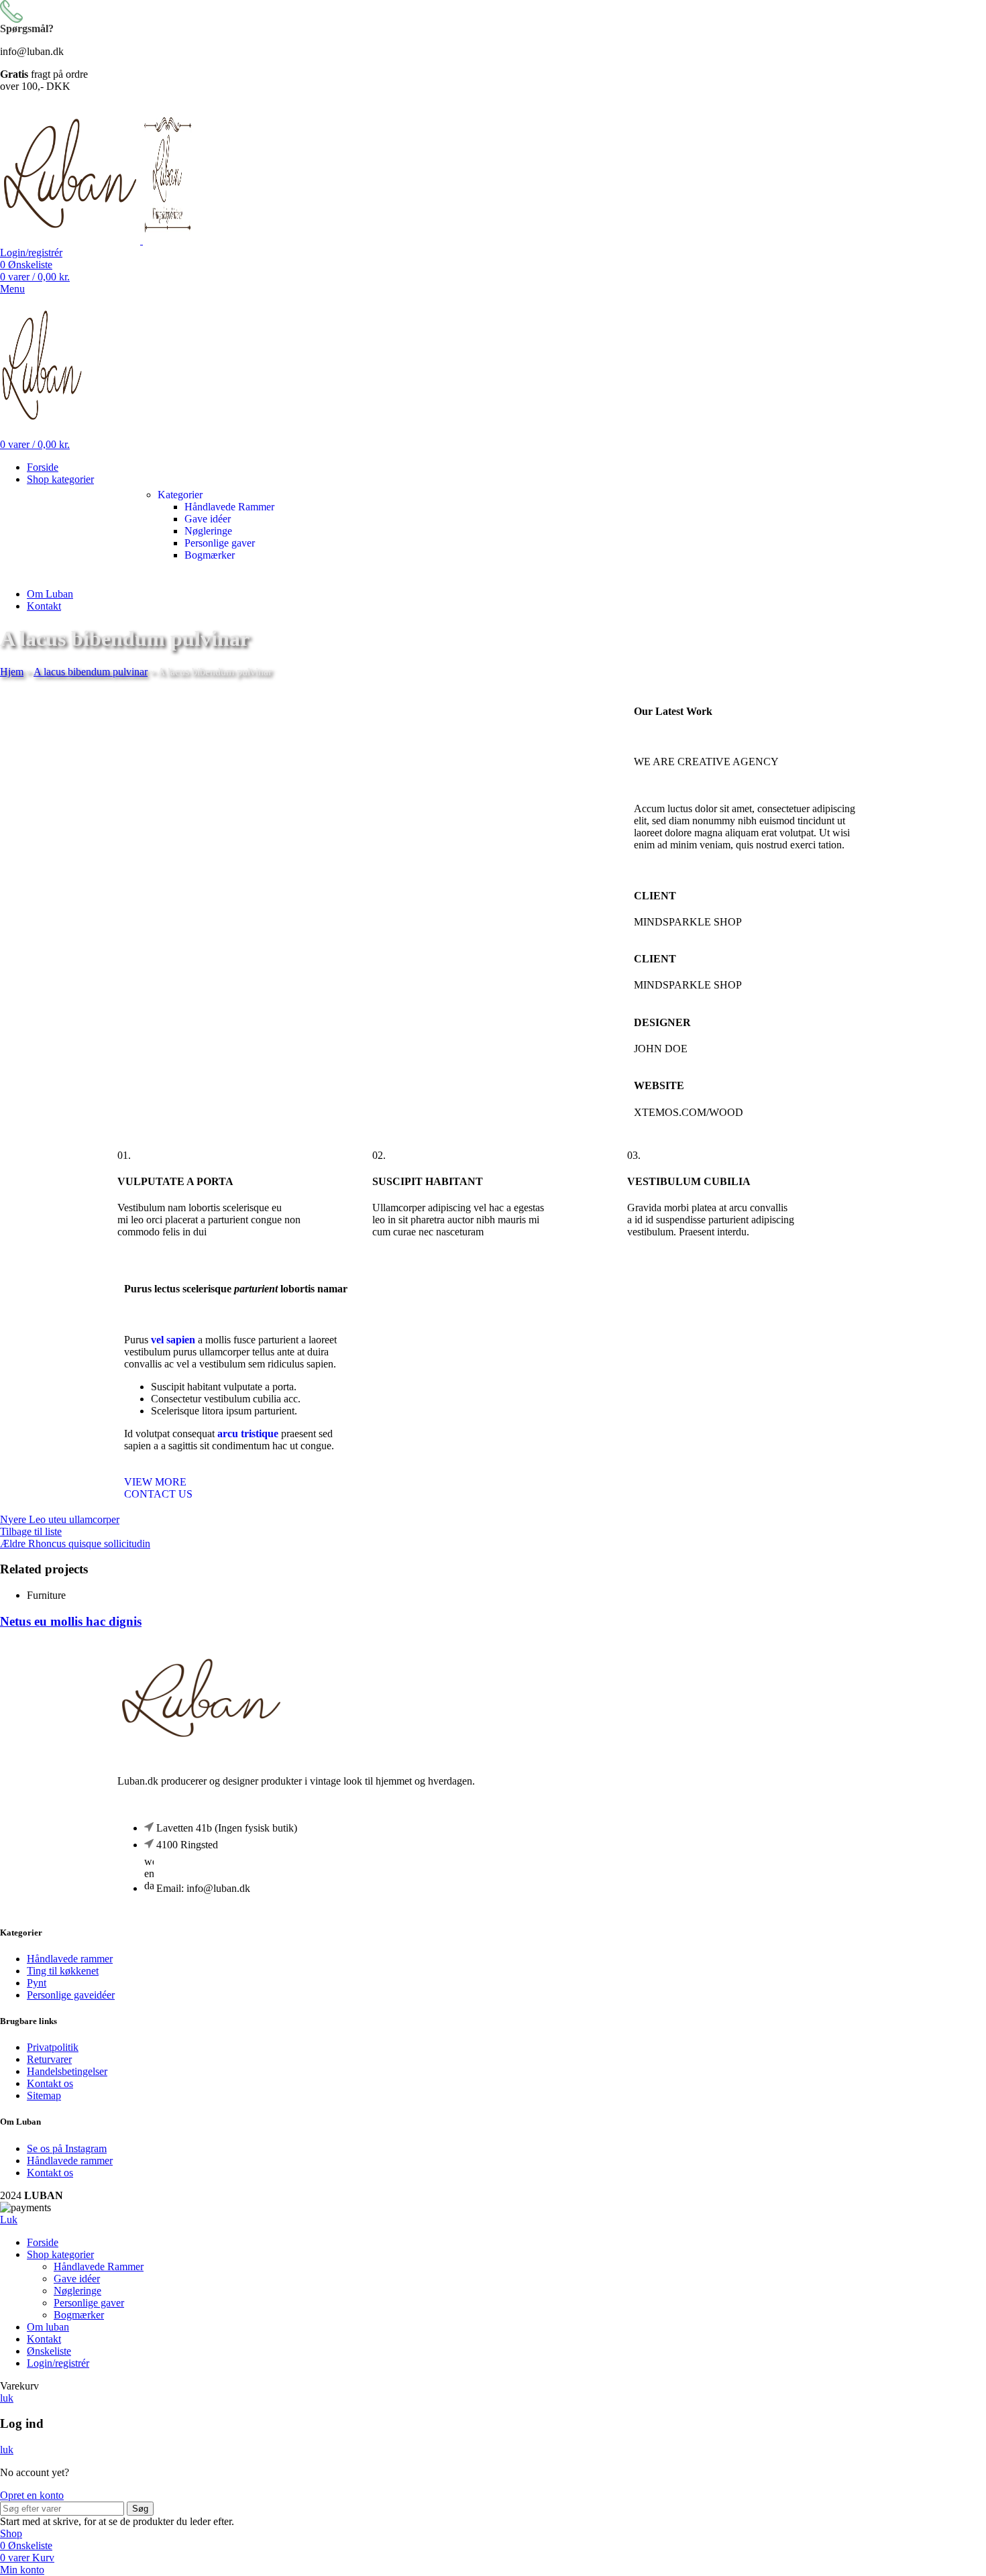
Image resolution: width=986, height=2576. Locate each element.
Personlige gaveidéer (71, 1995)
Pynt (37, 1983)
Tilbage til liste (31, 1531)
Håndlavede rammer (70, 1959)
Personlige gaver (220, 543)
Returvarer (49, 2059)
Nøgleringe (208, 531)
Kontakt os (50, 2083)
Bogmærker (210, 555)
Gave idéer (208, 519)
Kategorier (180, 495)
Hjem (12, 672)
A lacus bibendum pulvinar (91, 672)
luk (7, 2398)
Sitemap (44, 2095)
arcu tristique (248, 1434)
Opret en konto (32, 2495)
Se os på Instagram (67, 2148)
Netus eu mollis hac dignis (71, 1621)
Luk (9, 2220)
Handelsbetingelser (67, 2071)
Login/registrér (58, 2363)
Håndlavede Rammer (229, 507)
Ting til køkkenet (63, 1971)
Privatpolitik (53, 2047)
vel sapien (173, 1340)
